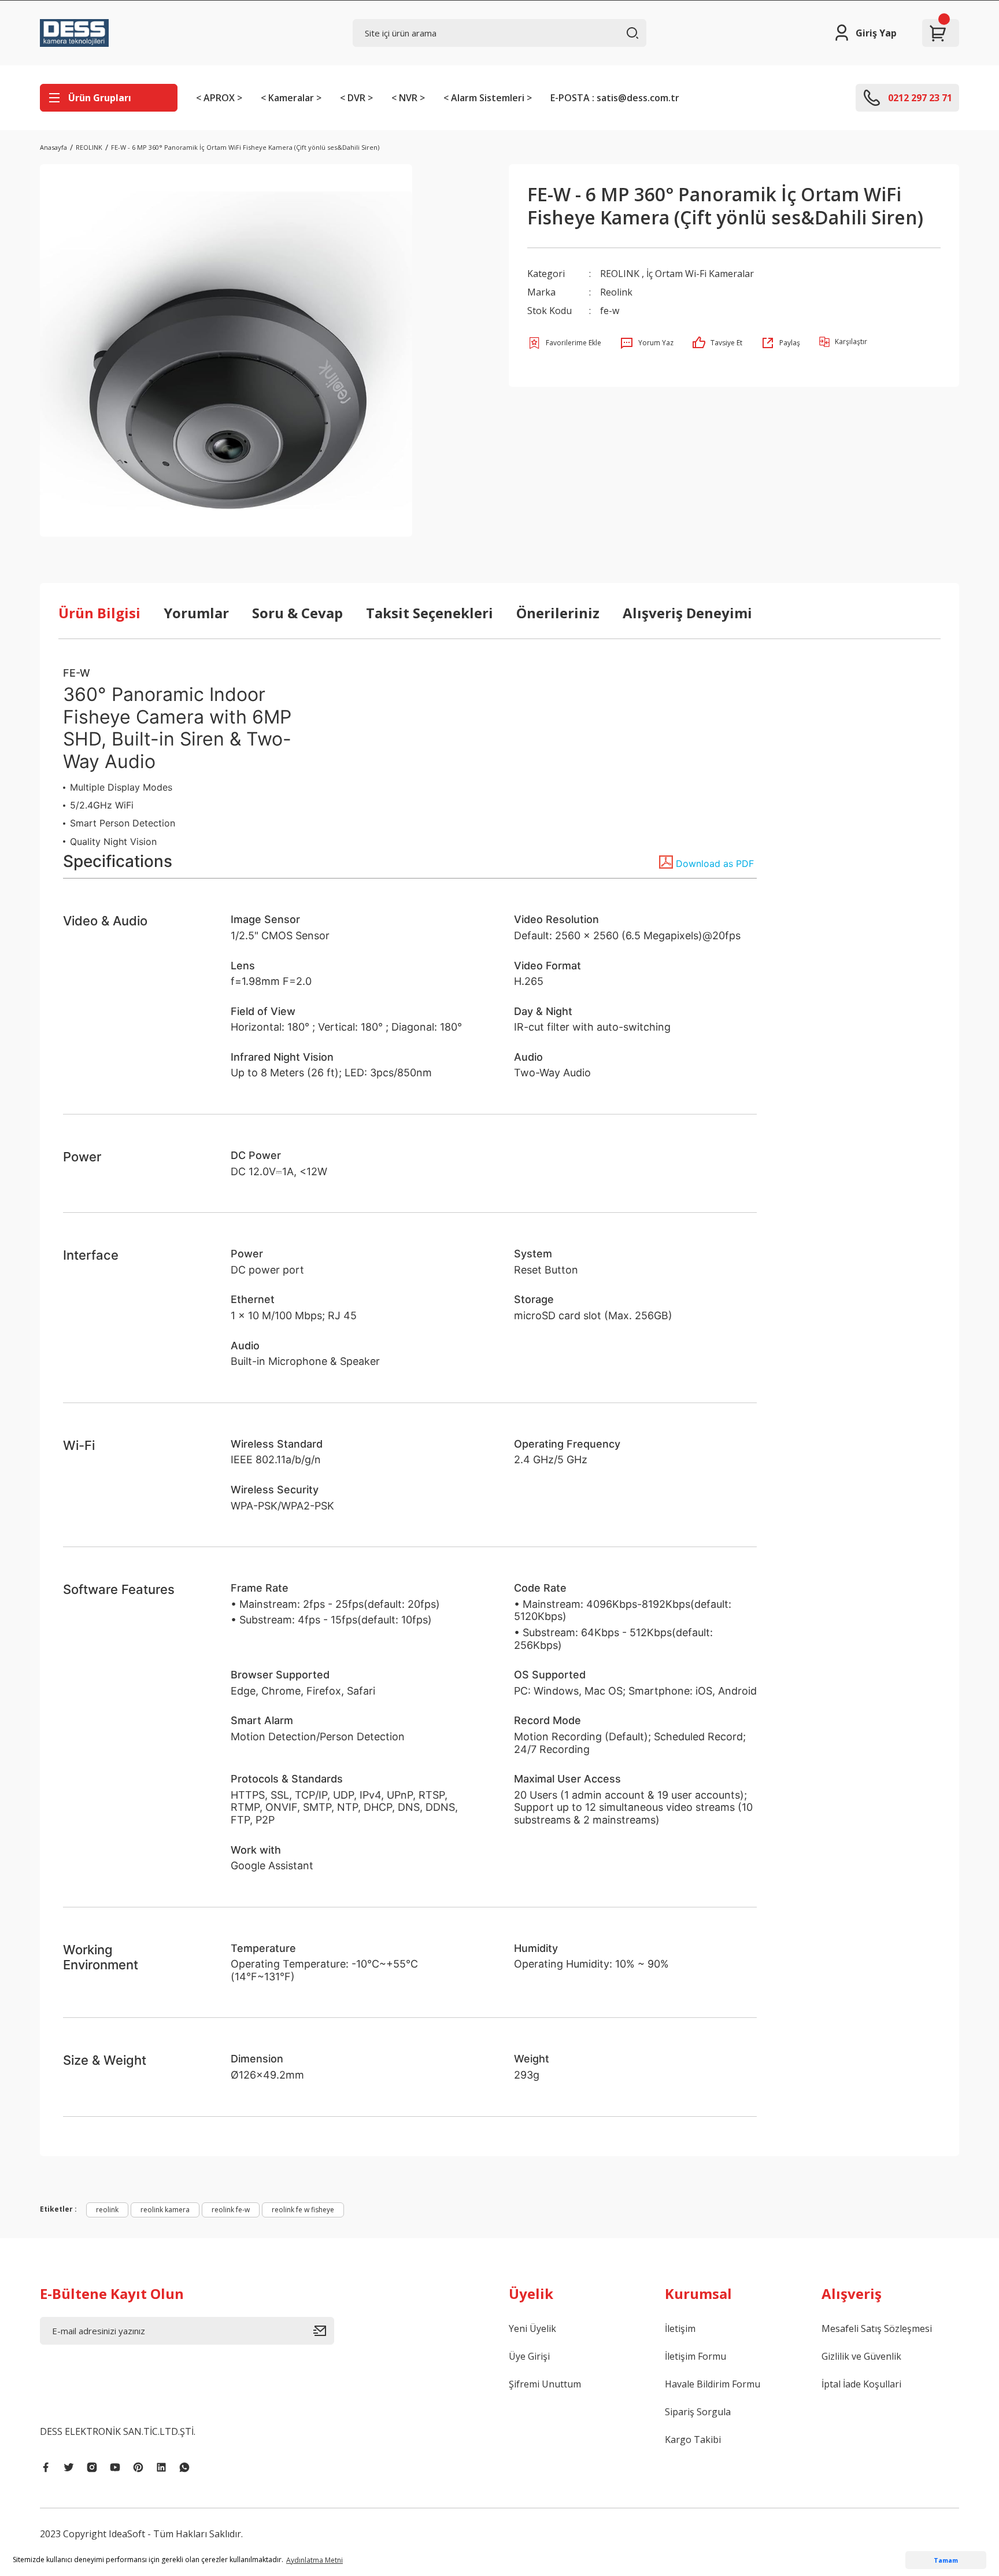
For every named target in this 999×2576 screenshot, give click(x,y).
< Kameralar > (291, 98)
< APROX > (219, 98)
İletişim (680, 2328)
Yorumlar (196, 613)
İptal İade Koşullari (861, 2384)
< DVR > (356, 98)
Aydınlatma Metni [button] (314, 2560)
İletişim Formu (695, 2356)
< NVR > (408, 98)
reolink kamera (165, 2210)
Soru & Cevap (297, 613)
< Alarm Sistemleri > (488, 98)
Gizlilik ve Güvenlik (861, 2356)
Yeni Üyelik (532, 2328)
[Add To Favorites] (564, 343)
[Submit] (324, 2331)
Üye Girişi (529, 2356)
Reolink (616, 292)
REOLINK (620, 274)
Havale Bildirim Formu (713, 2384)
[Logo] (74, 33)
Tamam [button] (946, 2560)
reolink (107, 2210)
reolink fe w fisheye (303, 2210)
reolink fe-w (231, 2210)
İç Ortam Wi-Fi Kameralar (700, 274)
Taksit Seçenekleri (430, 613)
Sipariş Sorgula (698, 2412)
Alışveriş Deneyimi (687, 613)
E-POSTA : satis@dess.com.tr (615, 98)
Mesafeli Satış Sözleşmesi (877, 2328)
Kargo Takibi (693, 2440)
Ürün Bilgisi (99, 613)
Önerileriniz (558, 613)
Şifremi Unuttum (545, 2384)
